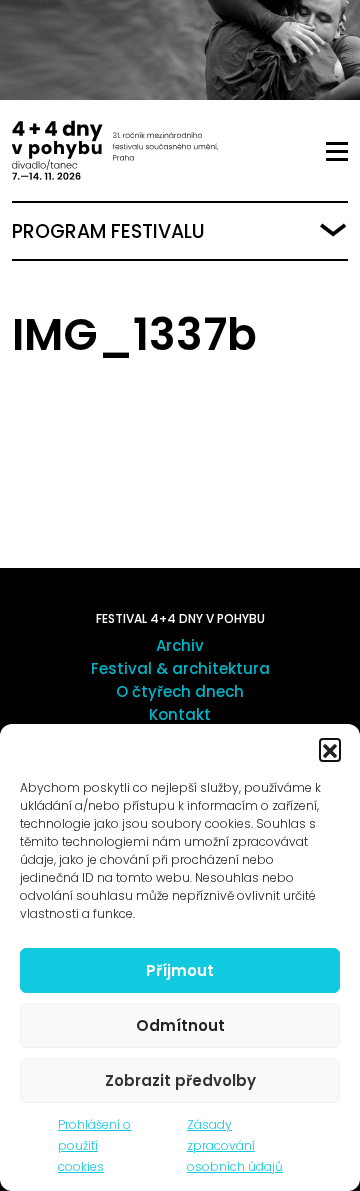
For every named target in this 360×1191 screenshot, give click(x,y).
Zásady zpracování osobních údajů (235, 1145)
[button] (330, 749)
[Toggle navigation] (337, 152)
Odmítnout (180, 1025)
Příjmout (180, 970)
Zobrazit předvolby (180, 1080)
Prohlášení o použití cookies (94, 1145)
